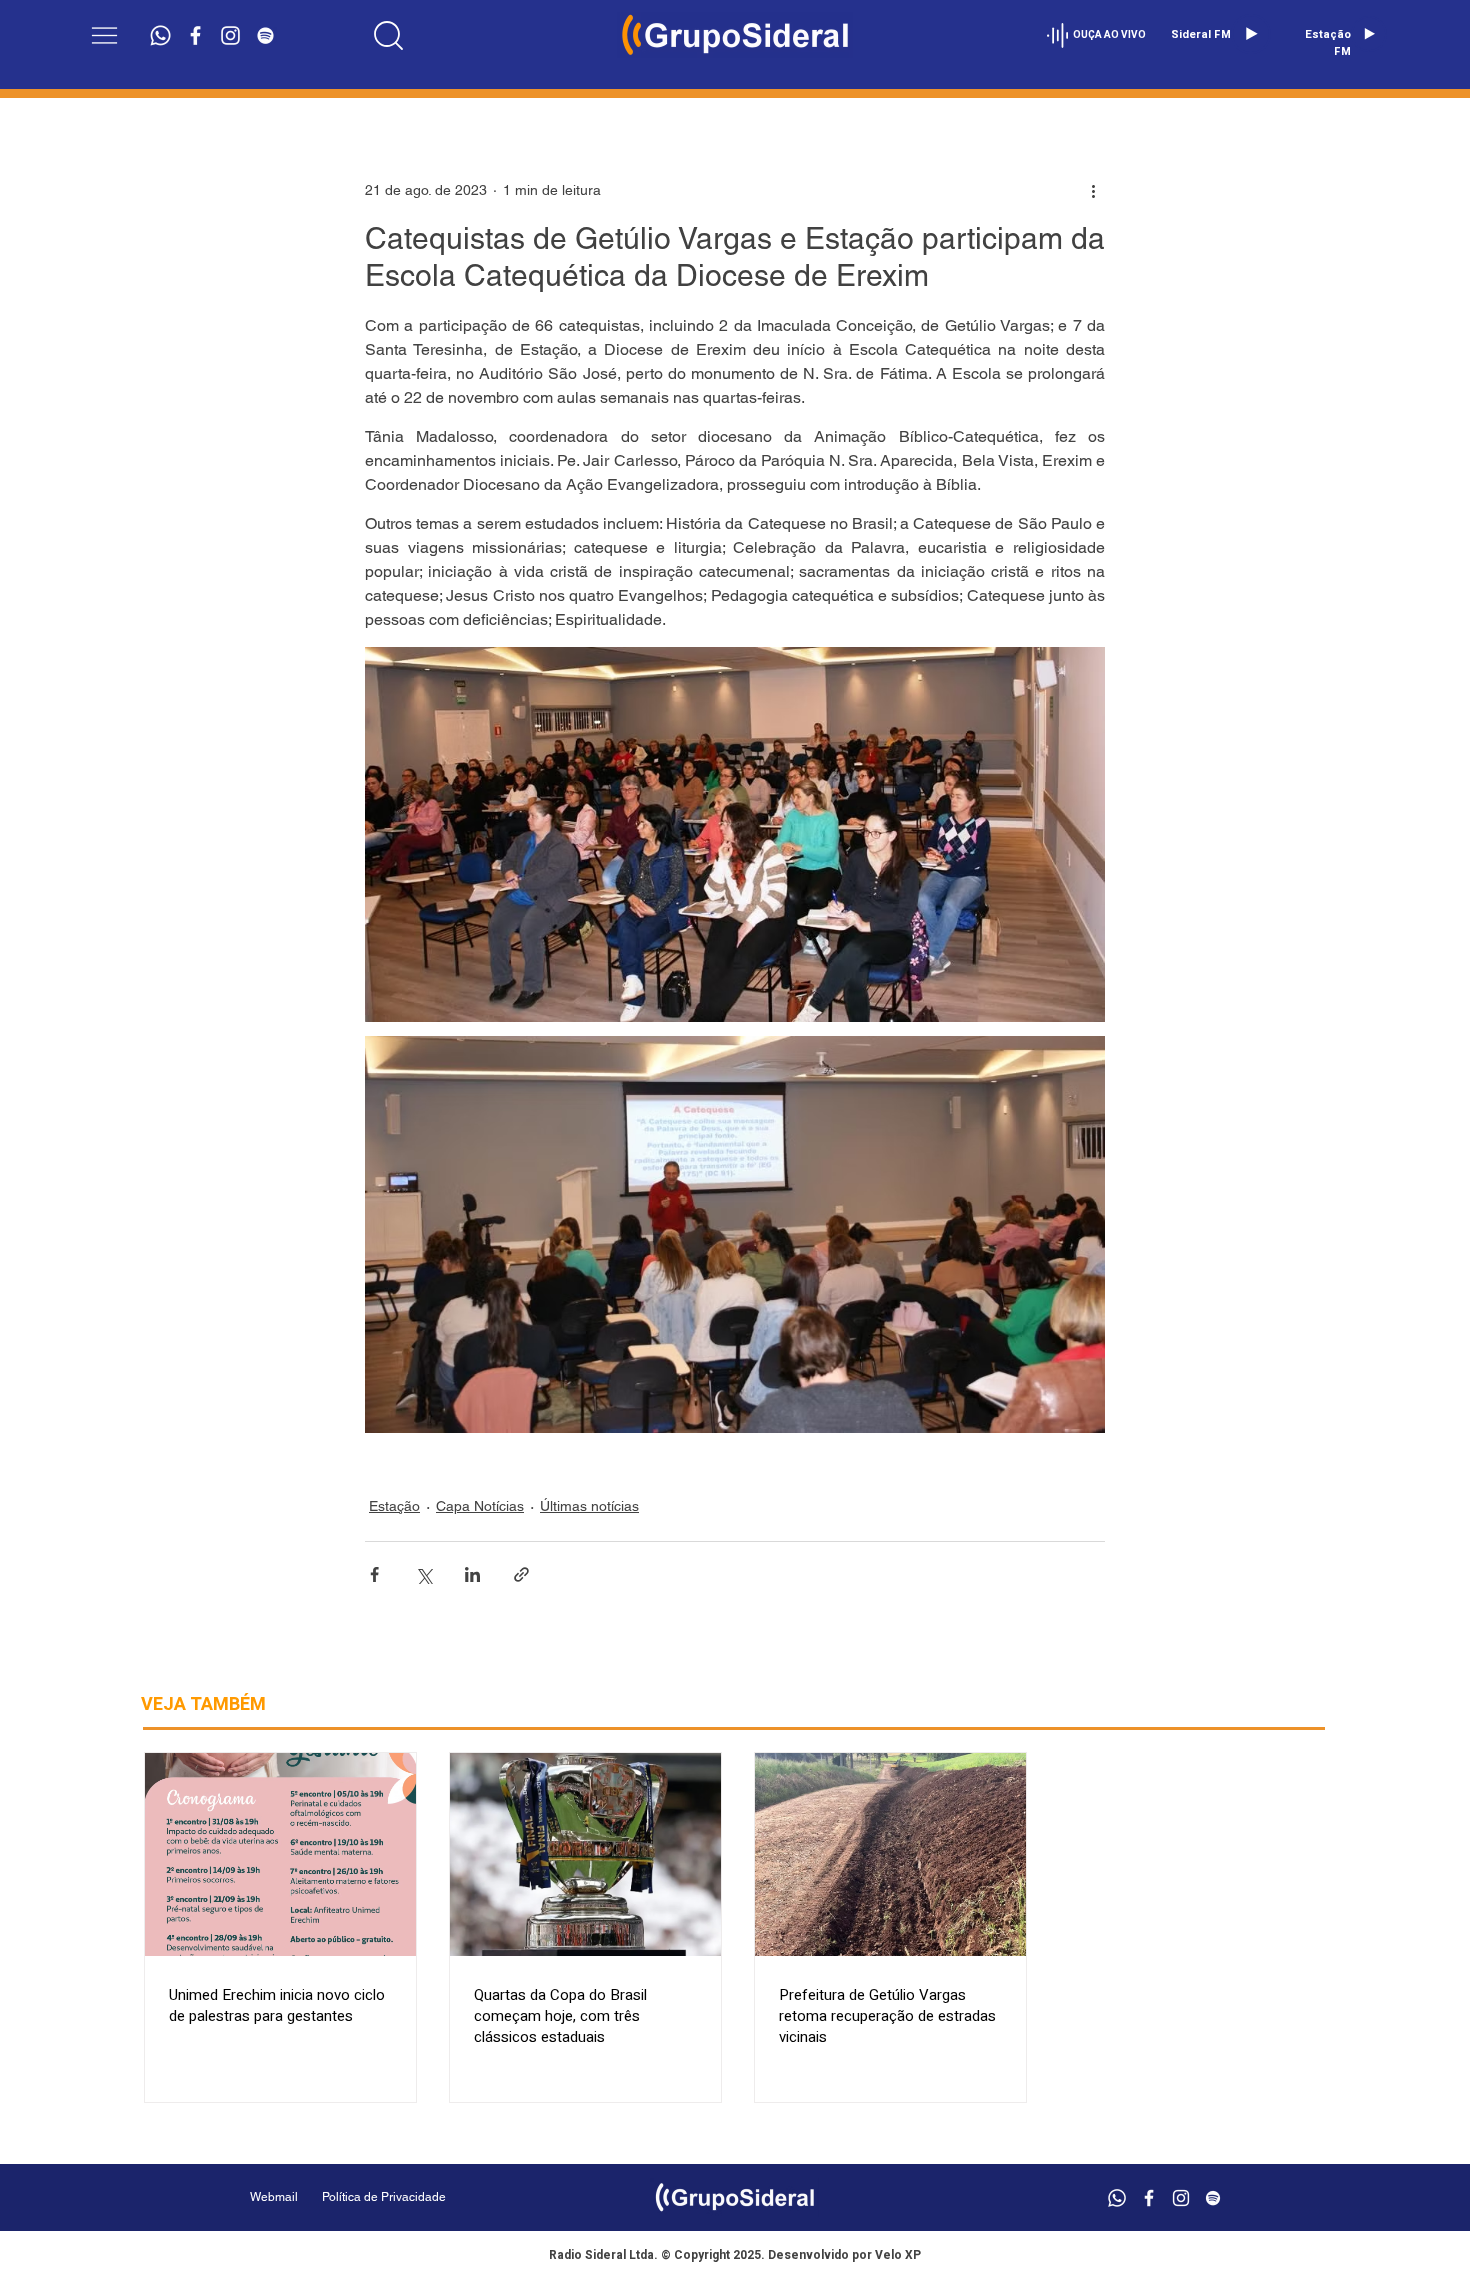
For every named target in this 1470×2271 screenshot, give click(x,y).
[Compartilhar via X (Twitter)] (423, 1574)
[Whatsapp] (160, 35)
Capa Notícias (480, 1506)
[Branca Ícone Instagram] (230, 35)
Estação (394, 1506)
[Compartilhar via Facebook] (374, 1574)
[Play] (1251, 34)
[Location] (389, 35)
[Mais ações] (1093, 190)
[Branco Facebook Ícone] (195, 35)
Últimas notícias (589, 1506)
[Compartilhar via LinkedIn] (472, 1574)
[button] (104, 35)
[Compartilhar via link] (521, 1574)
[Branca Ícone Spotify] (265, 35)
